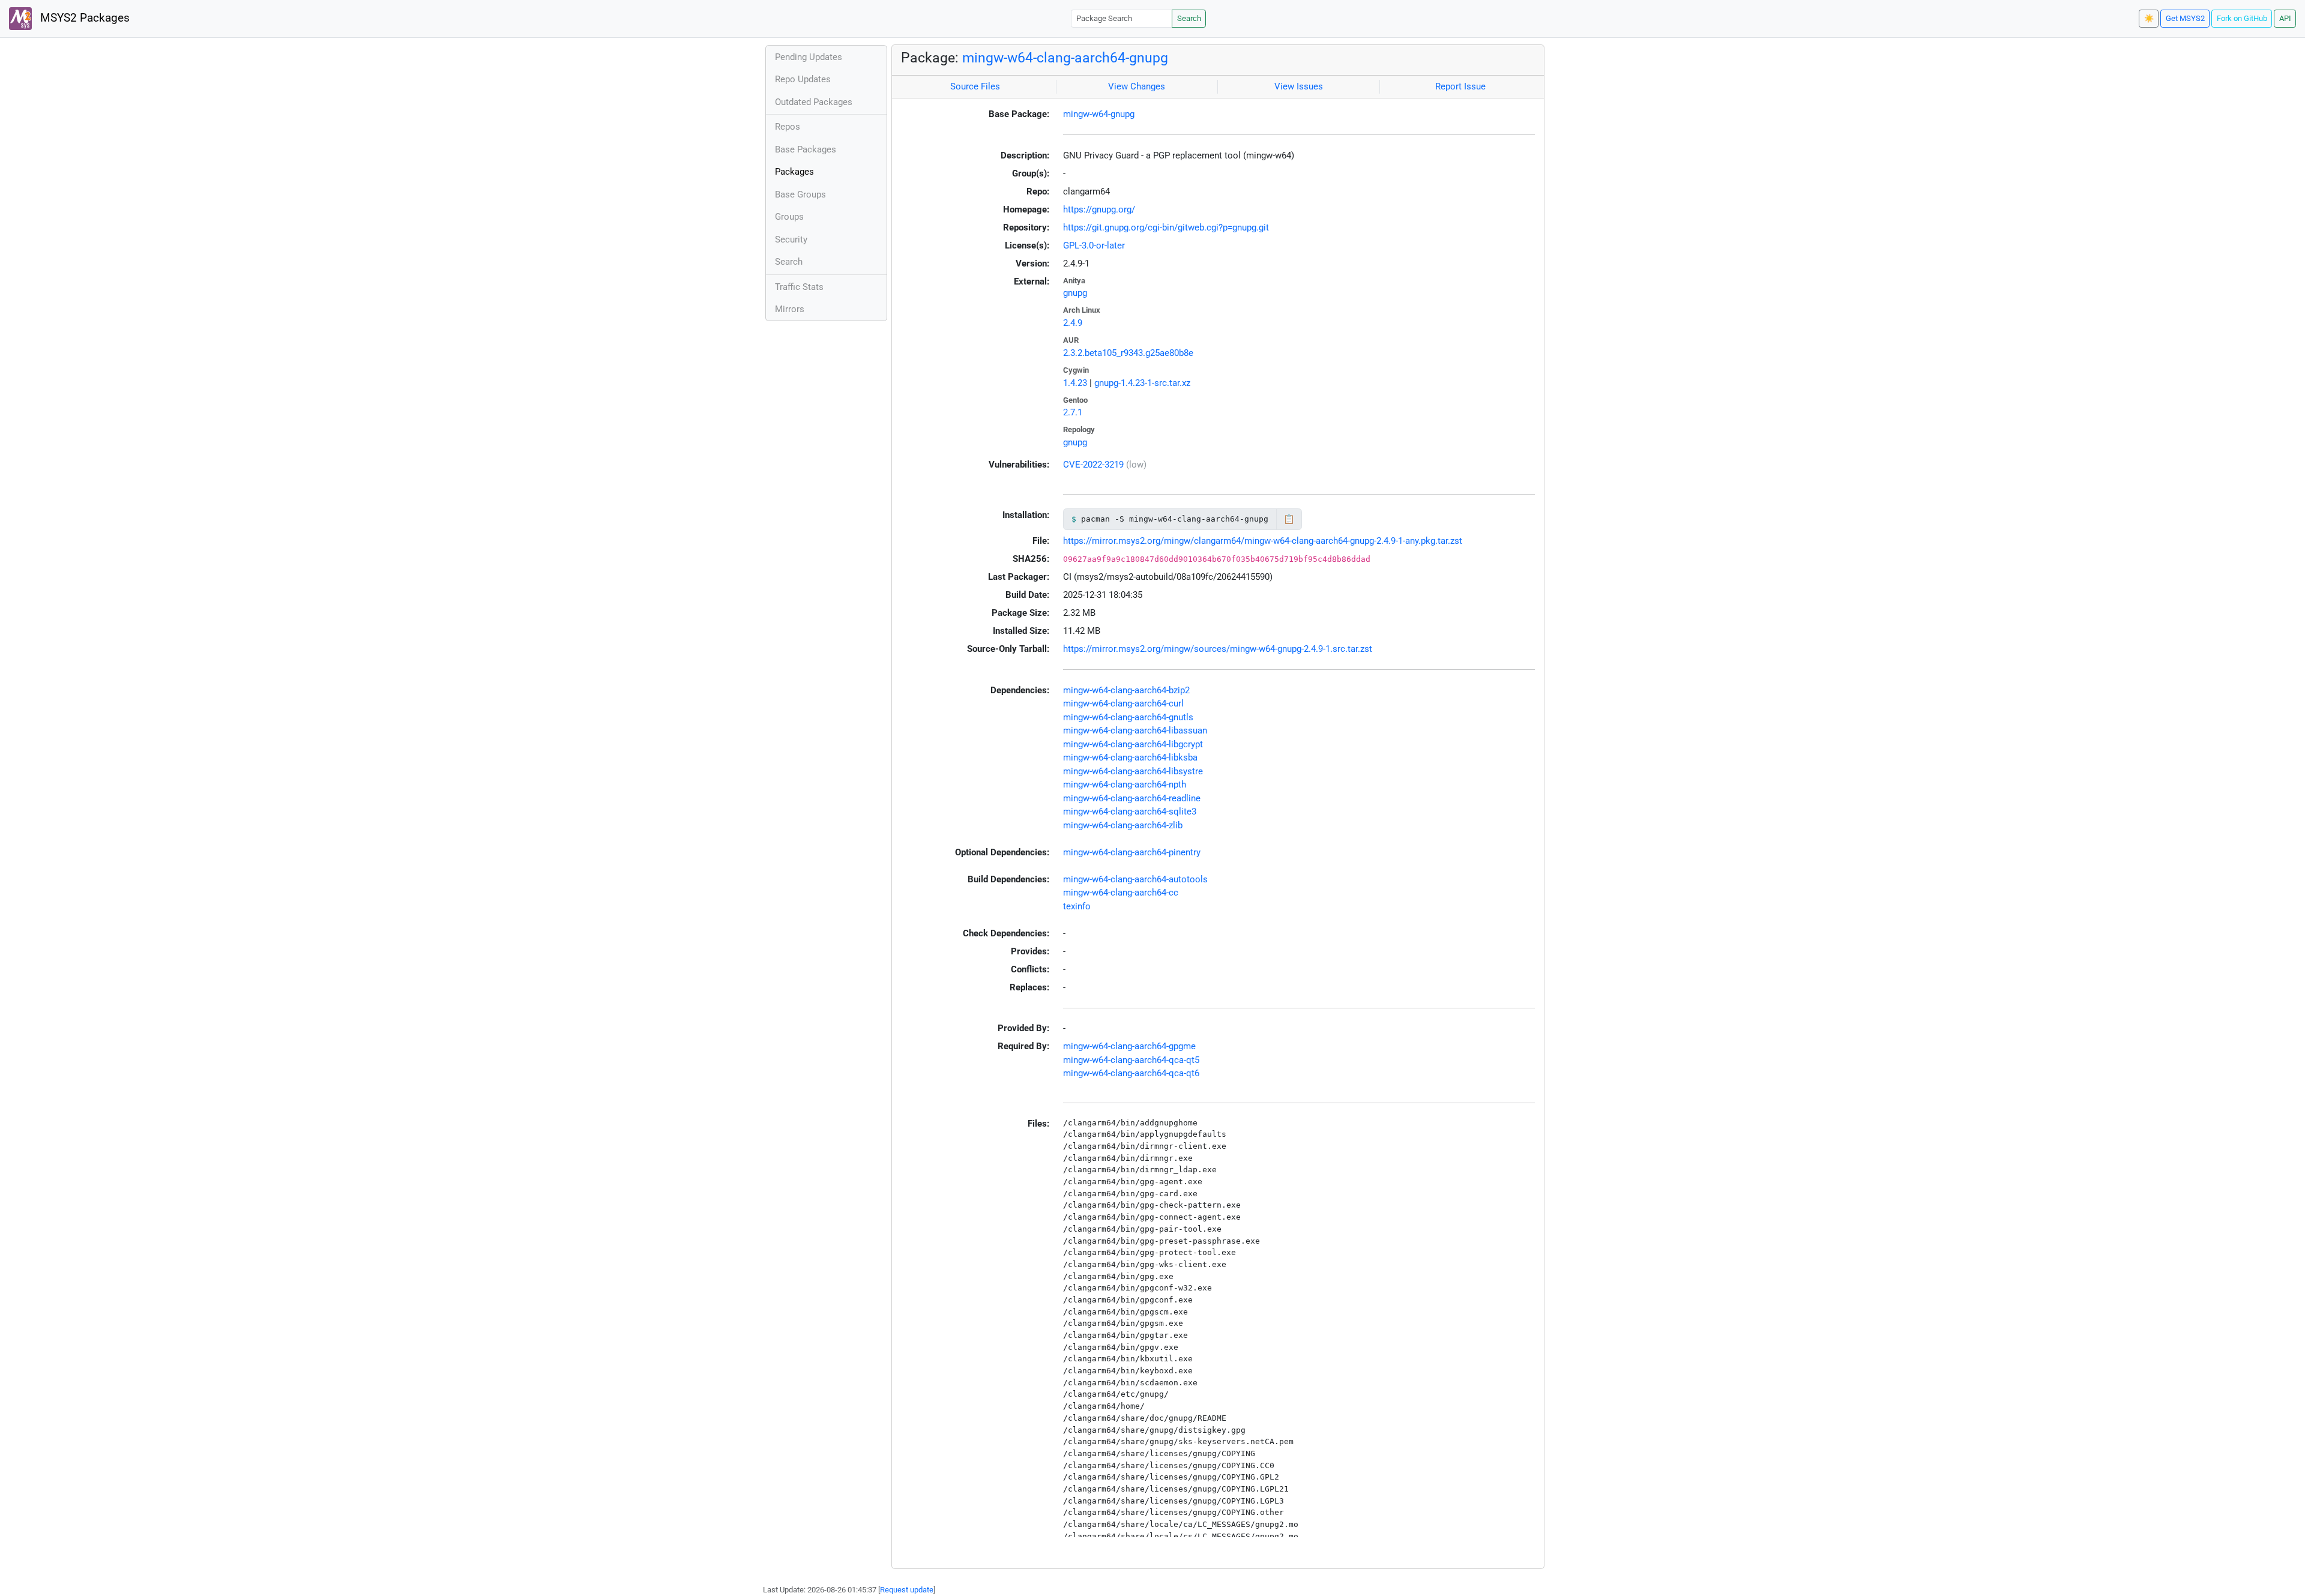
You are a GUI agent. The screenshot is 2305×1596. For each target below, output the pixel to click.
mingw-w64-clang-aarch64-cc (1121, 893)
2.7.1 (1073, 412)
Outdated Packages (814, 102)
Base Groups (800, 194)
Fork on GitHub (2242, 18)
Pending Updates (809, 57)
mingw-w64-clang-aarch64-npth (1125, 784)
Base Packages (806, 149)
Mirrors (790, 309)
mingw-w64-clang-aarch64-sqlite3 (1130, 812)
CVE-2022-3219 (1093, 465)
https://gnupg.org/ (1099, 209)
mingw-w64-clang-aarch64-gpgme (1129, 1046)
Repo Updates (803, 79)
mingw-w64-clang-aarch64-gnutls (1128, 717)
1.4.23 (1075, 383)
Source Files (975, 86)
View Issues (1299, 86)
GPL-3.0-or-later (1094, 245)
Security (791, 239)
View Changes (1137, 86)
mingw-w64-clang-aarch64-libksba (1130, 757)
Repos (788, 127)
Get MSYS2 (2185, 18)
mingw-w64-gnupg (1099, 114)
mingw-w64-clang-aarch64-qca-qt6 (1131, 1073)
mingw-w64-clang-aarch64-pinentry (1132, 852)
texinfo (1077, 906)
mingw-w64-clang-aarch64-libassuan (1135, 730)
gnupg (1075, 293)
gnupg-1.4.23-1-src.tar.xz (1142, 383)
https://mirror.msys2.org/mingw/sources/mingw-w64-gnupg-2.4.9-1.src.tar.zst (1218, 649)
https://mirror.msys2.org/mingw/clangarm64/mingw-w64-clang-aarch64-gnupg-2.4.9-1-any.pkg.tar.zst (1263, 541)
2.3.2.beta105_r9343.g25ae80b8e (1128, 353)
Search (1189, 18)
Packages (794, 172)
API (2285, 18)
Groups (789, 217)
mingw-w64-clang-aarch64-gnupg (1065, 58)
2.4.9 (1073, 323)
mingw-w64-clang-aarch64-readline (1132, 798)
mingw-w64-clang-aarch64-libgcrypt (1133, 744)
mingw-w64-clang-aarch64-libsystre (1133, 771)
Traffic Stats (799, 287)
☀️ (2149, 18)
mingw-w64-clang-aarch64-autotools (1135, 879)
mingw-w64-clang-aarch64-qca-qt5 (1131, 1060)
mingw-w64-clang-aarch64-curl (1123, 703)
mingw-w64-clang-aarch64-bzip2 (1126, 690)
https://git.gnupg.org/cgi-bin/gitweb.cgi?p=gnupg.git (1166, 227)
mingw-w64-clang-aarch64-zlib (1123, 825)
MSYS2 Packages (83, 18)
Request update (907, 1590)
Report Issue (1460, 86)
